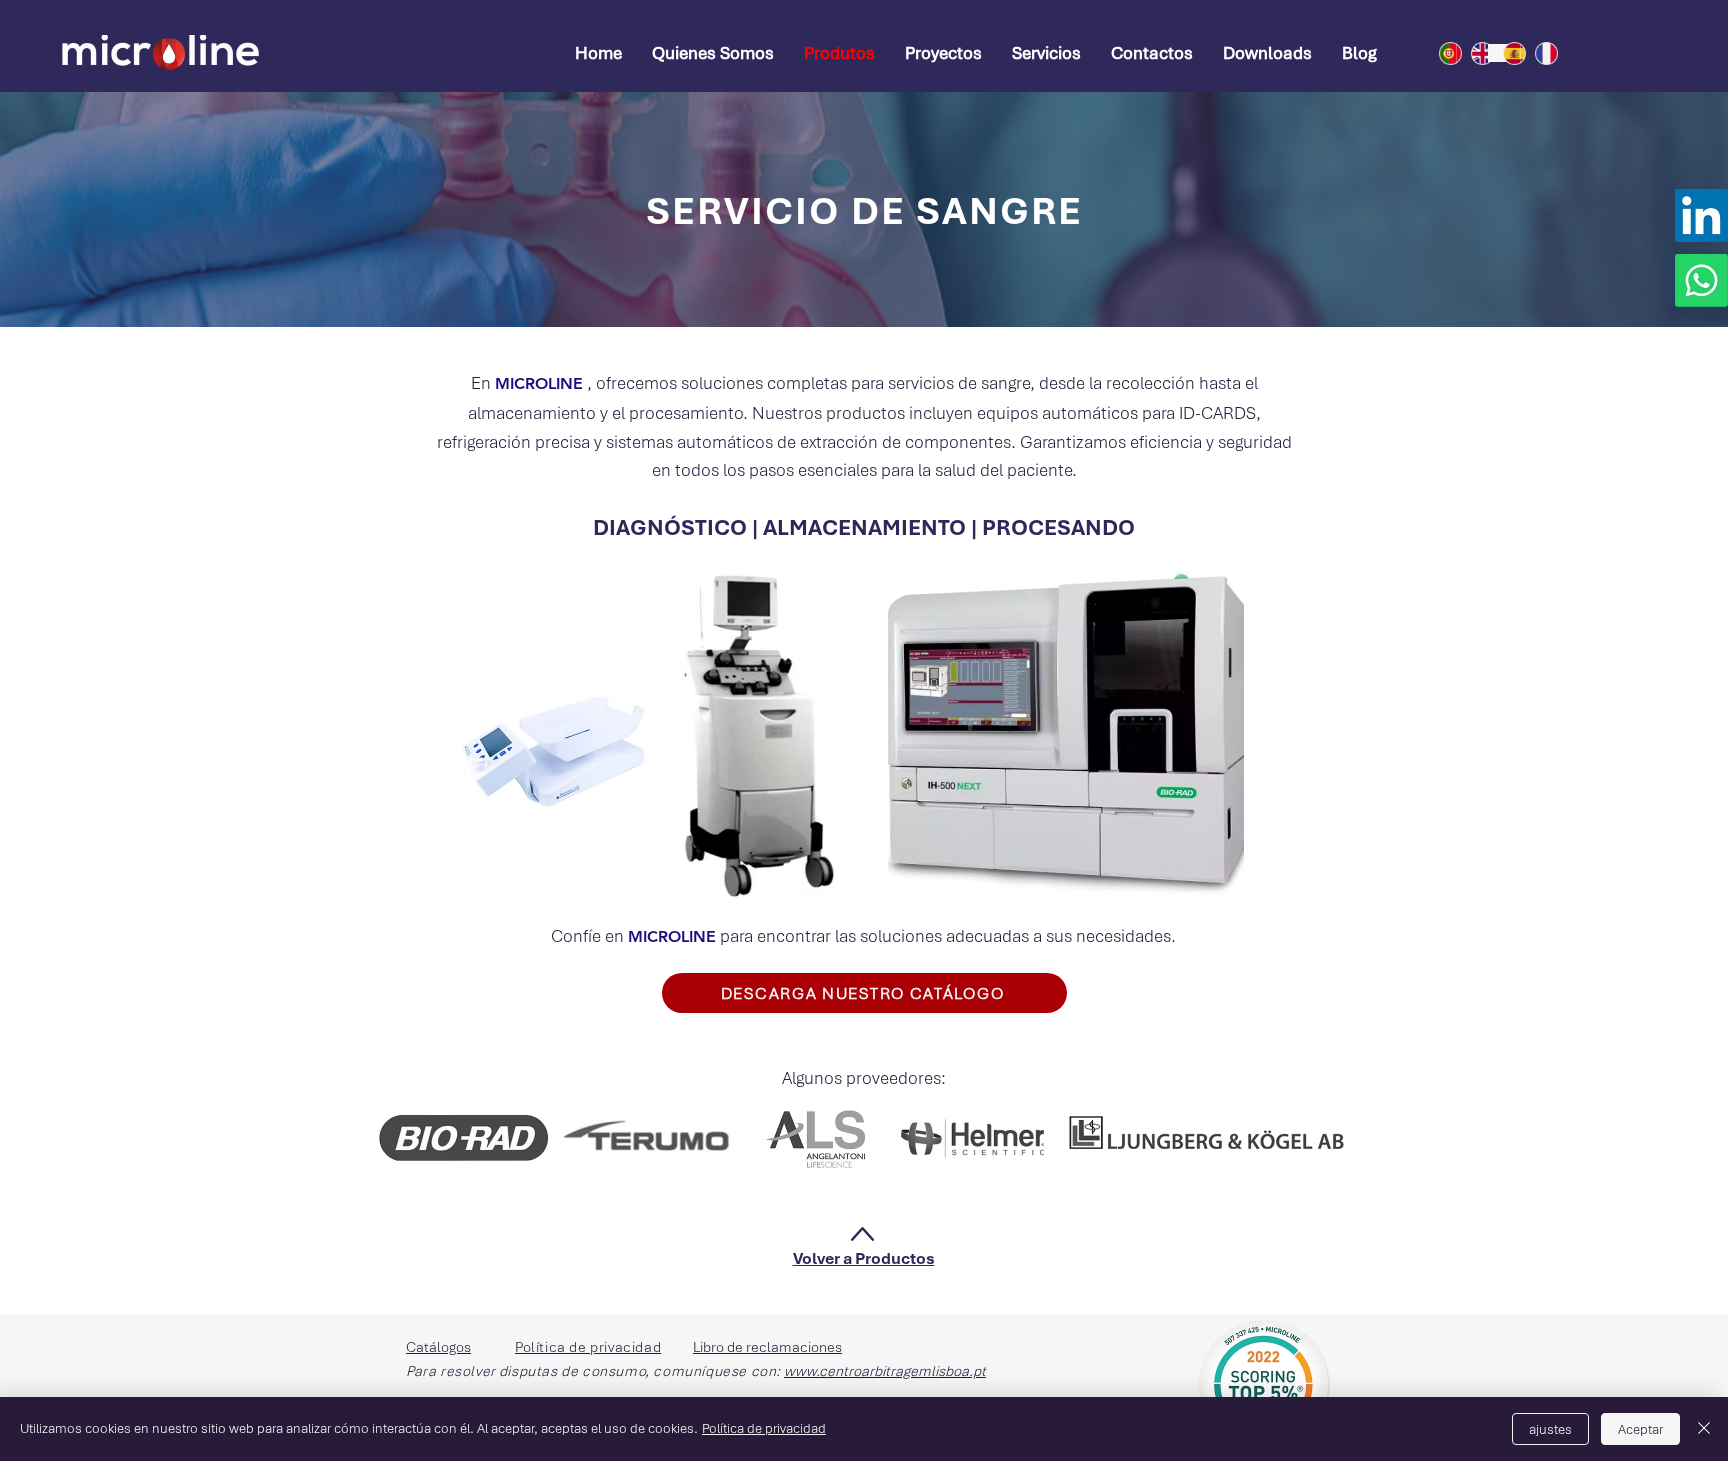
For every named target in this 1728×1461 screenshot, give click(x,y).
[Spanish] (1504, 53)
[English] (1472, 53)
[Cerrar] (1704, 1429)
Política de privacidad (764, 1428)
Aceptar (1640, 1429)
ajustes (1550, 1429)
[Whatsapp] (1701, 280)
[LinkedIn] (1701, 215)
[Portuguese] (1440, 53)
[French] (1536, 53)
